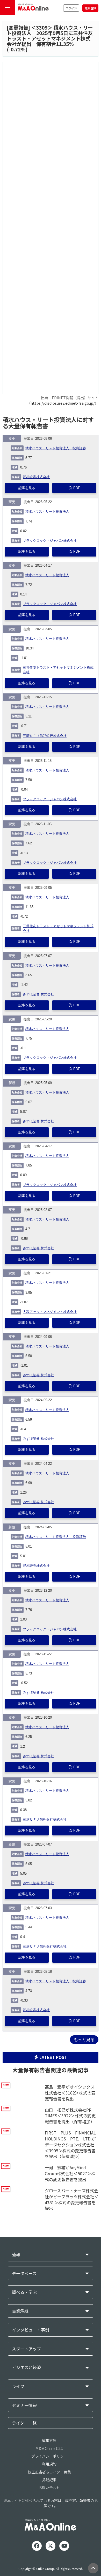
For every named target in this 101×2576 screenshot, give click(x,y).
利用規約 (49, 2464)
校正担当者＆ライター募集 (49, 2472)
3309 (42, 28)
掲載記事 (49, 2480)
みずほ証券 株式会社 (38, 994)
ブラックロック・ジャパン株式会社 (50, 541)
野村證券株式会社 (36, 477)
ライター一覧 (24, 2423)
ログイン (71, 8)
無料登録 (90, 8)
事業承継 (20, 2311)
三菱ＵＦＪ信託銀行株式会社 (45, 736)
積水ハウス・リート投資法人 (47, 512)
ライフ (18, 2386)
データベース (24, 2273)
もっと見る (84, 2039)
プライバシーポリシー (49, 2456)
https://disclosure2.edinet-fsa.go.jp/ (63, 403)
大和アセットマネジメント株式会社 (50, 1312)
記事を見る (27, 488)
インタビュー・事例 (31, 2330)
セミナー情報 (24, 2405)
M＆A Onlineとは (49, 2448)
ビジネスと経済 (26, 2367)
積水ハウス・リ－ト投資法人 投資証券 (56, 448)
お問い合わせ (49, 2487)
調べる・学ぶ (24, 2292)
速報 (16, 2255)
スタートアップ (26, 2349)
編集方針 (49, 2441)
